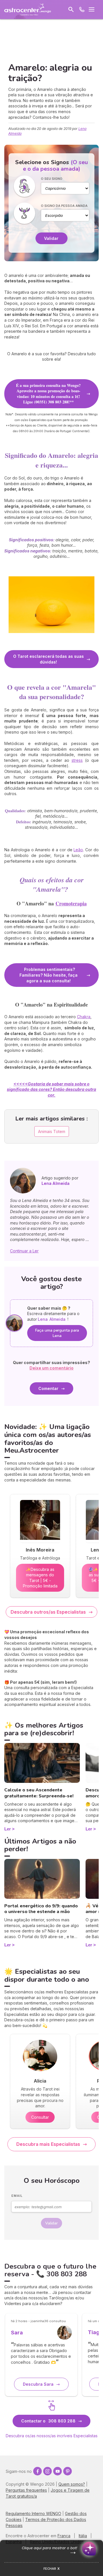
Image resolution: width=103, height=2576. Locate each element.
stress (77, 760)
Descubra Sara (38, 2384)
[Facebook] (37, 2471)
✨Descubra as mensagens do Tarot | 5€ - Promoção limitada (40, 1578)
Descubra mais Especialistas (48, 2144)
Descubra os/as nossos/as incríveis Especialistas (52, 2436)
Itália (83, 2536)
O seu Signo (52, 179)
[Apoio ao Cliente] (82, 9)
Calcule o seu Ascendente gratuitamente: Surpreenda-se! (39, 1793)
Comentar (48, 1388)
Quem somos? (72, 2484)
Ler (8, 1829)
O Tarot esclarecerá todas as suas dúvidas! (48, 659)
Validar (51, 238)
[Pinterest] (68, 2471)
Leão (78, 850)
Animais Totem (52, 1131)
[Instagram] (47, 2471)
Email (17, 2196)
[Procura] (71, 9)
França (64, 2536)
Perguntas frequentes (26, 2490)
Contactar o (48, 2421)
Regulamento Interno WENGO (33, 2513)
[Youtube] (58, 2471)
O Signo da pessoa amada (64, 206)
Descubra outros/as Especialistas (48, 1612)
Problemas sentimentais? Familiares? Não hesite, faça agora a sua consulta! (48, 975)
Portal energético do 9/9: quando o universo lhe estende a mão (41, 1909)
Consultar (40, 2117)
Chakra (84, 1017)
